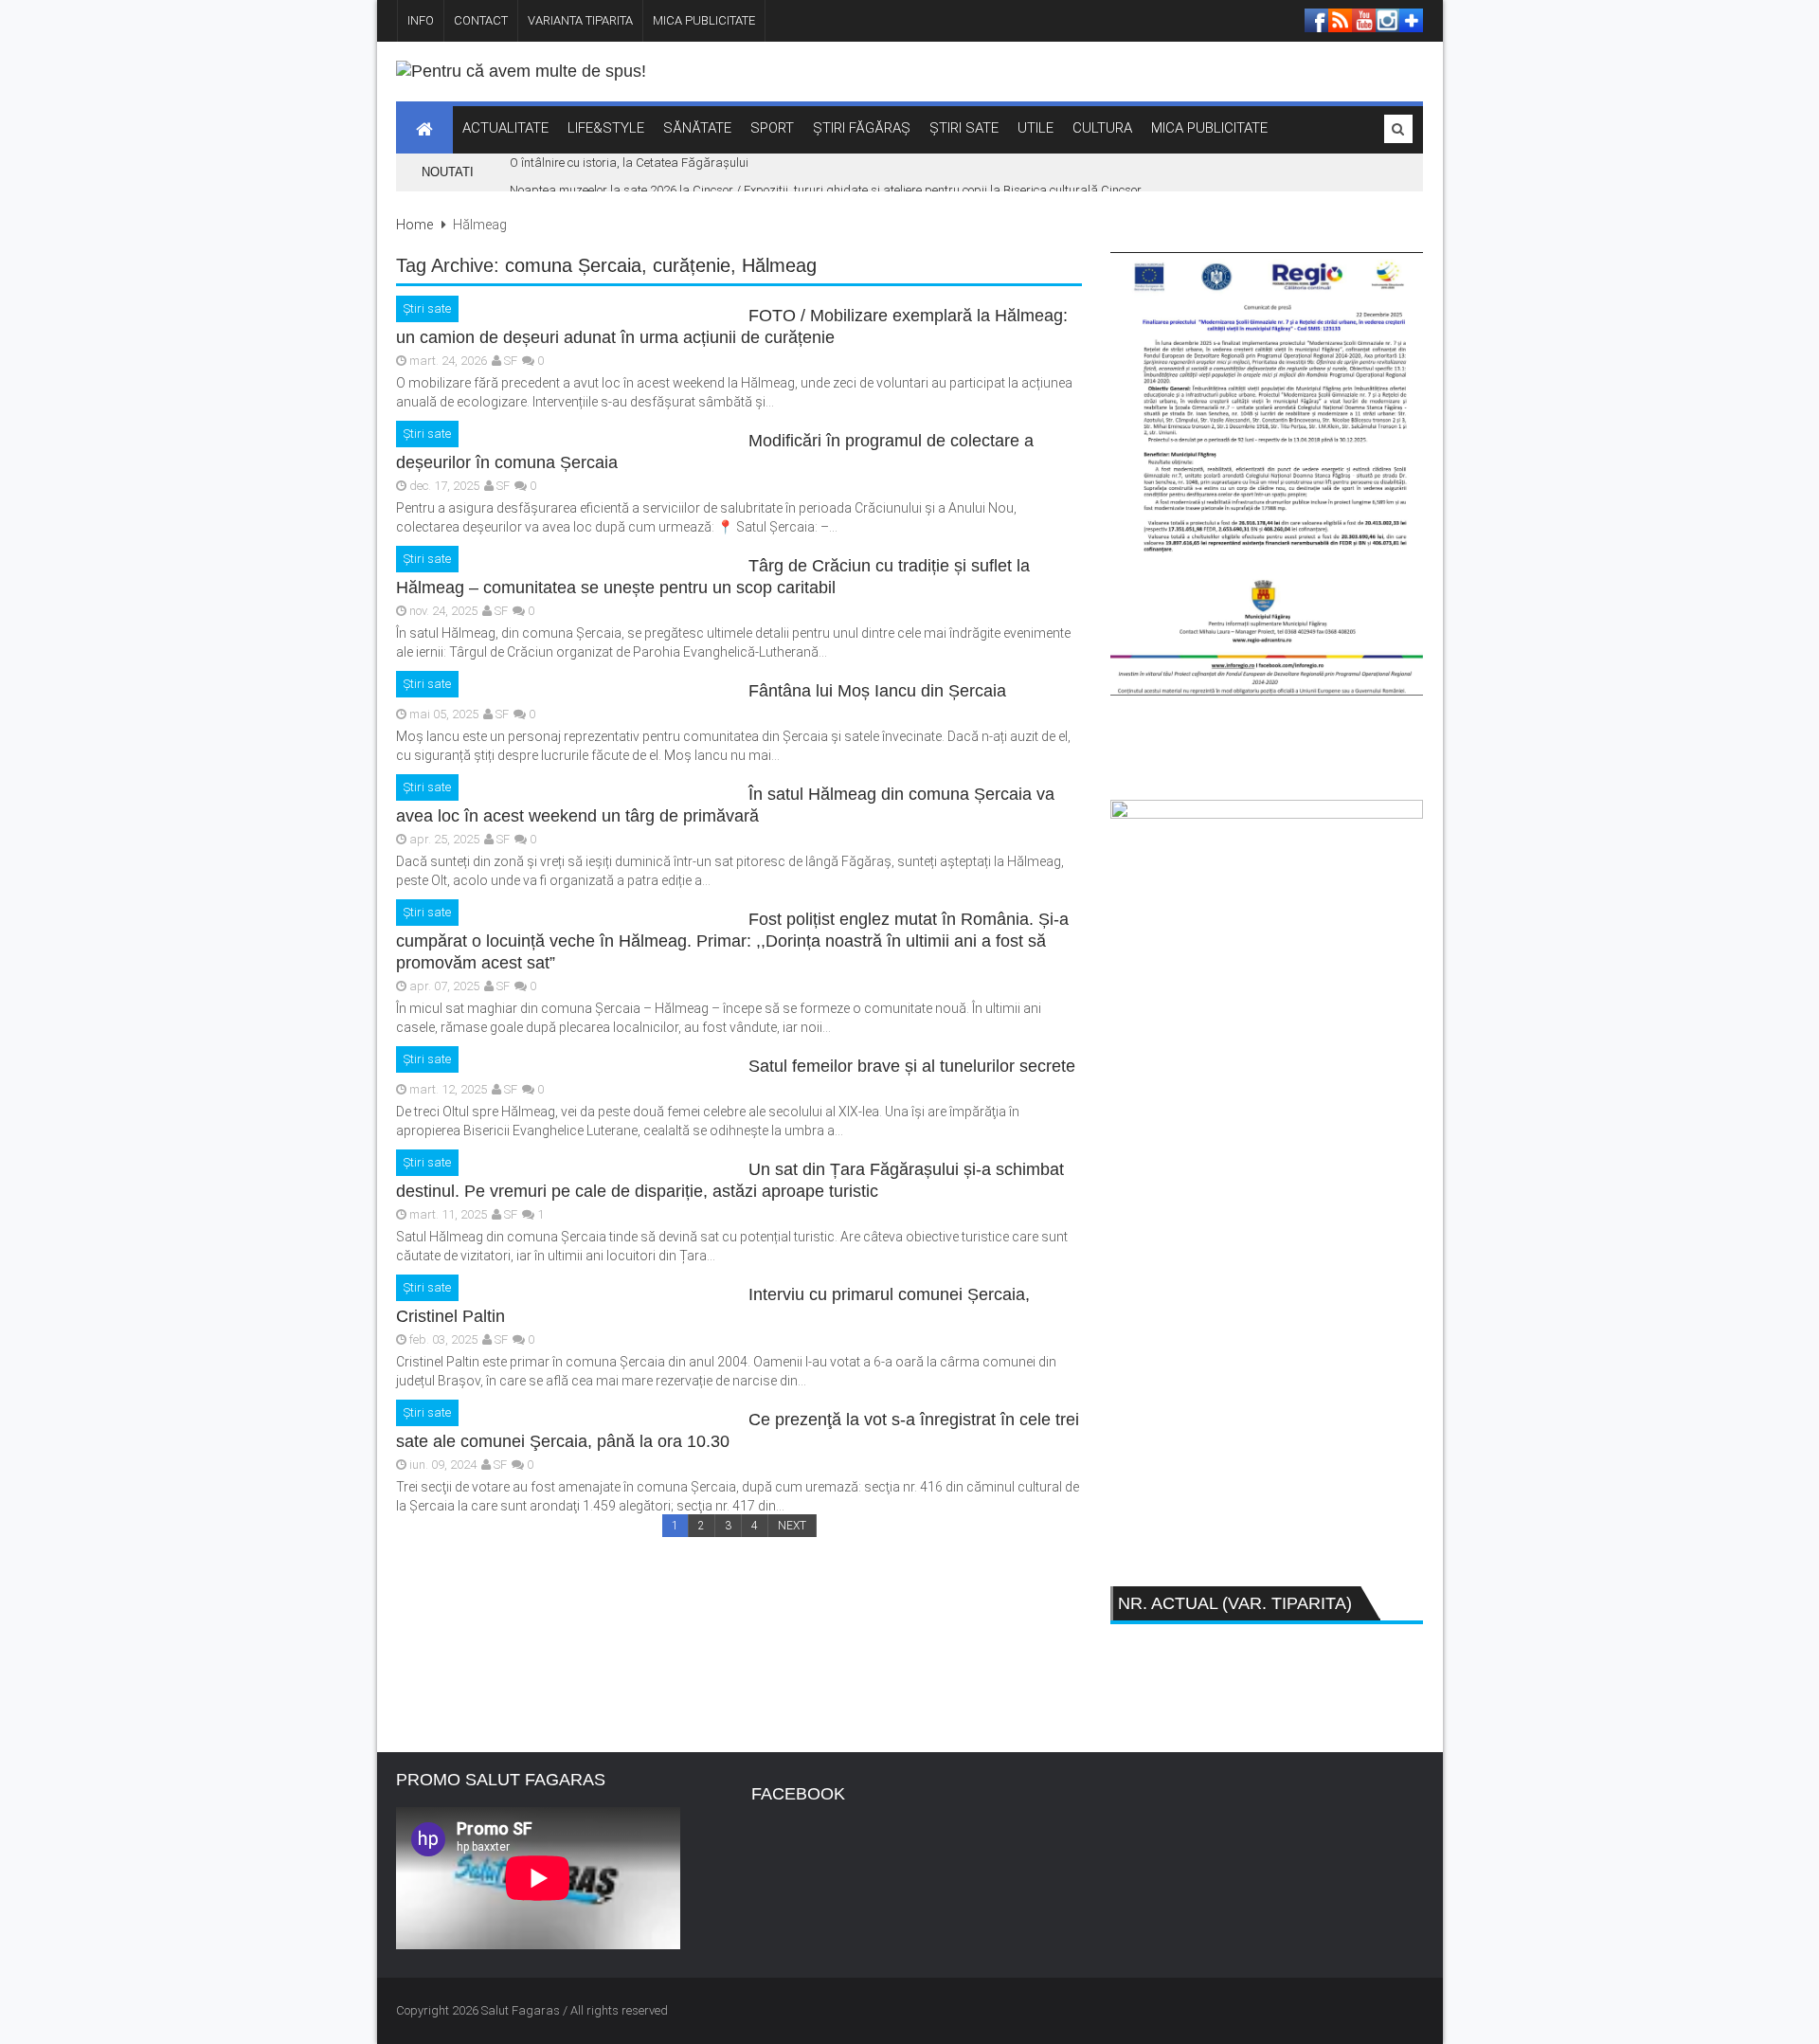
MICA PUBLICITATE (704, 20)
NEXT (792, 1526)
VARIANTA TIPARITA (580, 20)
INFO (421, 20)
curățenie (692, 265)
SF (511, 361)
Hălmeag (779, 265)
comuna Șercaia (573, 265)
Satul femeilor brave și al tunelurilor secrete (912, 1066)
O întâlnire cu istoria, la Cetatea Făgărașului (629, 163)
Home (414, 225)
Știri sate (427, 308)
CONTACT (481, 20)
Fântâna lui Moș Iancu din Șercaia (877, 691)
